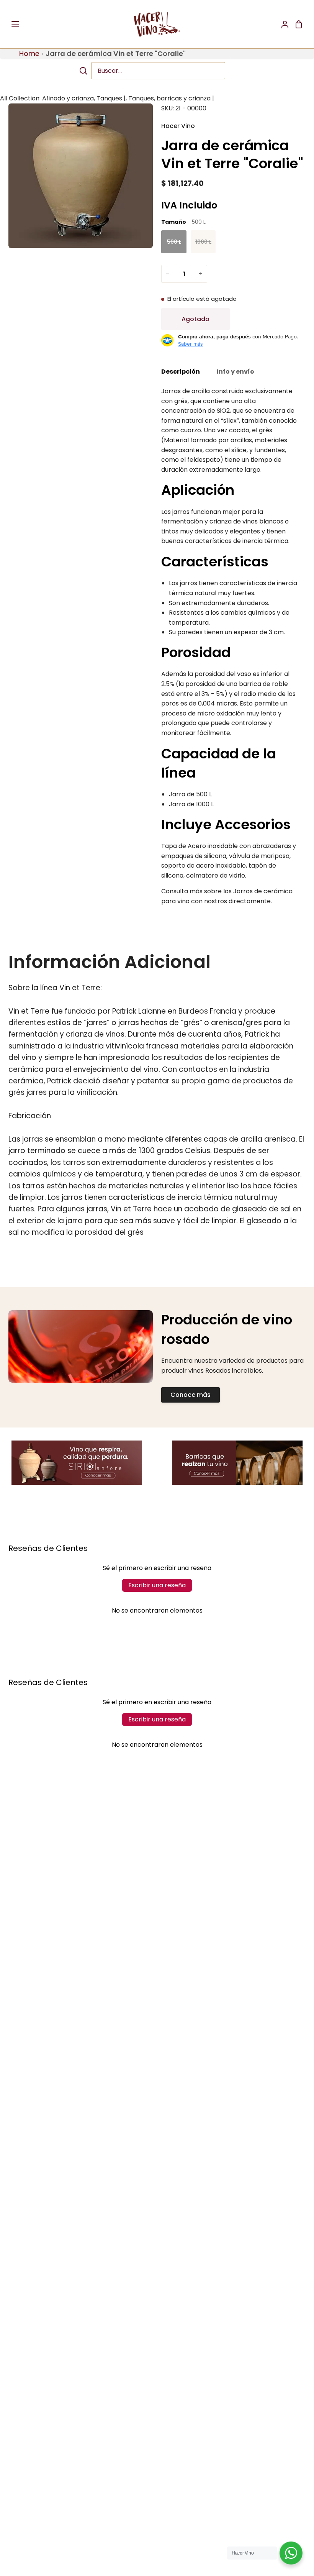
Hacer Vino (178, 126)
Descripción (181, 372)
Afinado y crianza (68, 98)
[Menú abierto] (16, 24)
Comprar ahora (270, 319)
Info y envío (235, 372)
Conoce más (191, 1395)
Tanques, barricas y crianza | (171, 98)
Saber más (191, 344)
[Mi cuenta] (282, 24)
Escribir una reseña (157, 1585)
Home (29, 53)
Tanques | (111, 98)
